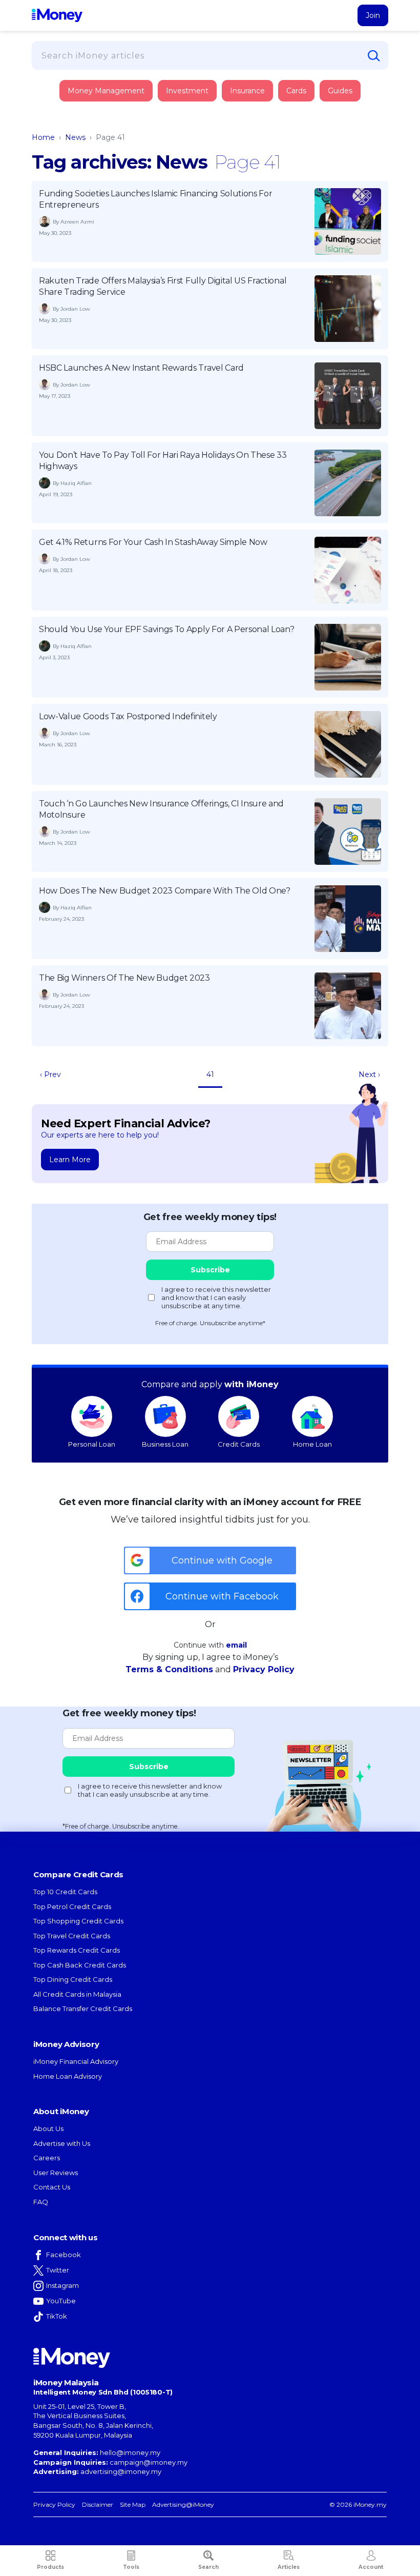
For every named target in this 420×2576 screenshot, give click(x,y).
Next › (369, 1074)
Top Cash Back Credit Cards (80, 1965)
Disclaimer (98, 2504)
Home (43, 137)
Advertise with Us (62, 2143)
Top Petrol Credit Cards (72, 1906)
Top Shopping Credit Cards (78, 1921)
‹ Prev (50, 1074)
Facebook (64, 2255)
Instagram (62, 2285)
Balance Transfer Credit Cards (83, 2009)
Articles (289, 2567)
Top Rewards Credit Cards (77, 1950)
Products (50, 2567)
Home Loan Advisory (68, 2076)
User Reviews (56, 2173)
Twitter (58, 2270)
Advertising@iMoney (183, 2504)
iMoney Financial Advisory (76, 2061)
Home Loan (312, 1444)
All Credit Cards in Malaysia (77, 1994)
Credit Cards (239, 1444)
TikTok (57, 2316)
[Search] (374, 56)
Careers (47, 2158)
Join (373, 15)
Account (371, 2567)
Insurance (80, 129)
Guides (340, 91)
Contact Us (52, 2187)
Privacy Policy (264, 1669)
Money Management (106, 91)
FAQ (41, 2202)
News (75, 137)
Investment (187, 91)
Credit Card (82, 101)
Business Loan (165, 1444)
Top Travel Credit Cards (72, 1936)
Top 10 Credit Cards (65, 1892)
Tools (131, 2567)
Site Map (133, 2504)
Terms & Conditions (169, 1669)
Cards (296, 91)
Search (208, 2567)
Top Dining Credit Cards (73, 1979)
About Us (48, 2128)
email (236, 1645)
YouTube (61, 2301)
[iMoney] (57, 15)
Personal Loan (92, 1444)
